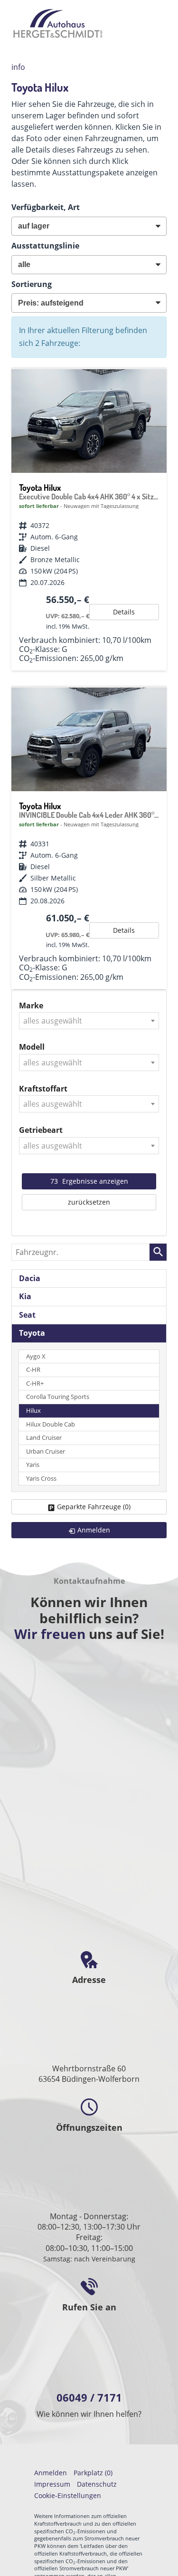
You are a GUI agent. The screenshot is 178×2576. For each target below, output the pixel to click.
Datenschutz (97, 2484)
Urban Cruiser (46, 1451)
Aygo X (36, 1356)
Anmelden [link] (94, 1530)
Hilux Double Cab (51, 1424)
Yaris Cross (41, 1479)
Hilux (33, 1411)
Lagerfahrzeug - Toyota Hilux (89, 520)
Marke (31, 1006)
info (18, 67)
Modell (32, 1047)
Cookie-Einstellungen (68, 2495)
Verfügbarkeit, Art (46, 207)
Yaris (33, 1465)
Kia (25, 1296)
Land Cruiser (44, 1438)
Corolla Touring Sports (58, 1397)
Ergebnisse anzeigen (89, 1181)
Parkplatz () (93, 2473)
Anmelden (51, 2473)
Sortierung (32, 284)
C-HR (33, 1370)
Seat (27, 1315)
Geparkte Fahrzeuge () (94, 1507)
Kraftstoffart (43, 1089)
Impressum (52, 2484)
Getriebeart (41, 1130)
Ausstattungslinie (45, 246)
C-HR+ (35, 1384)
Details (124, 612)
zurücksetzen (89, 1202)
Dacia (30, 1278)
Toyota (32, 1333)
